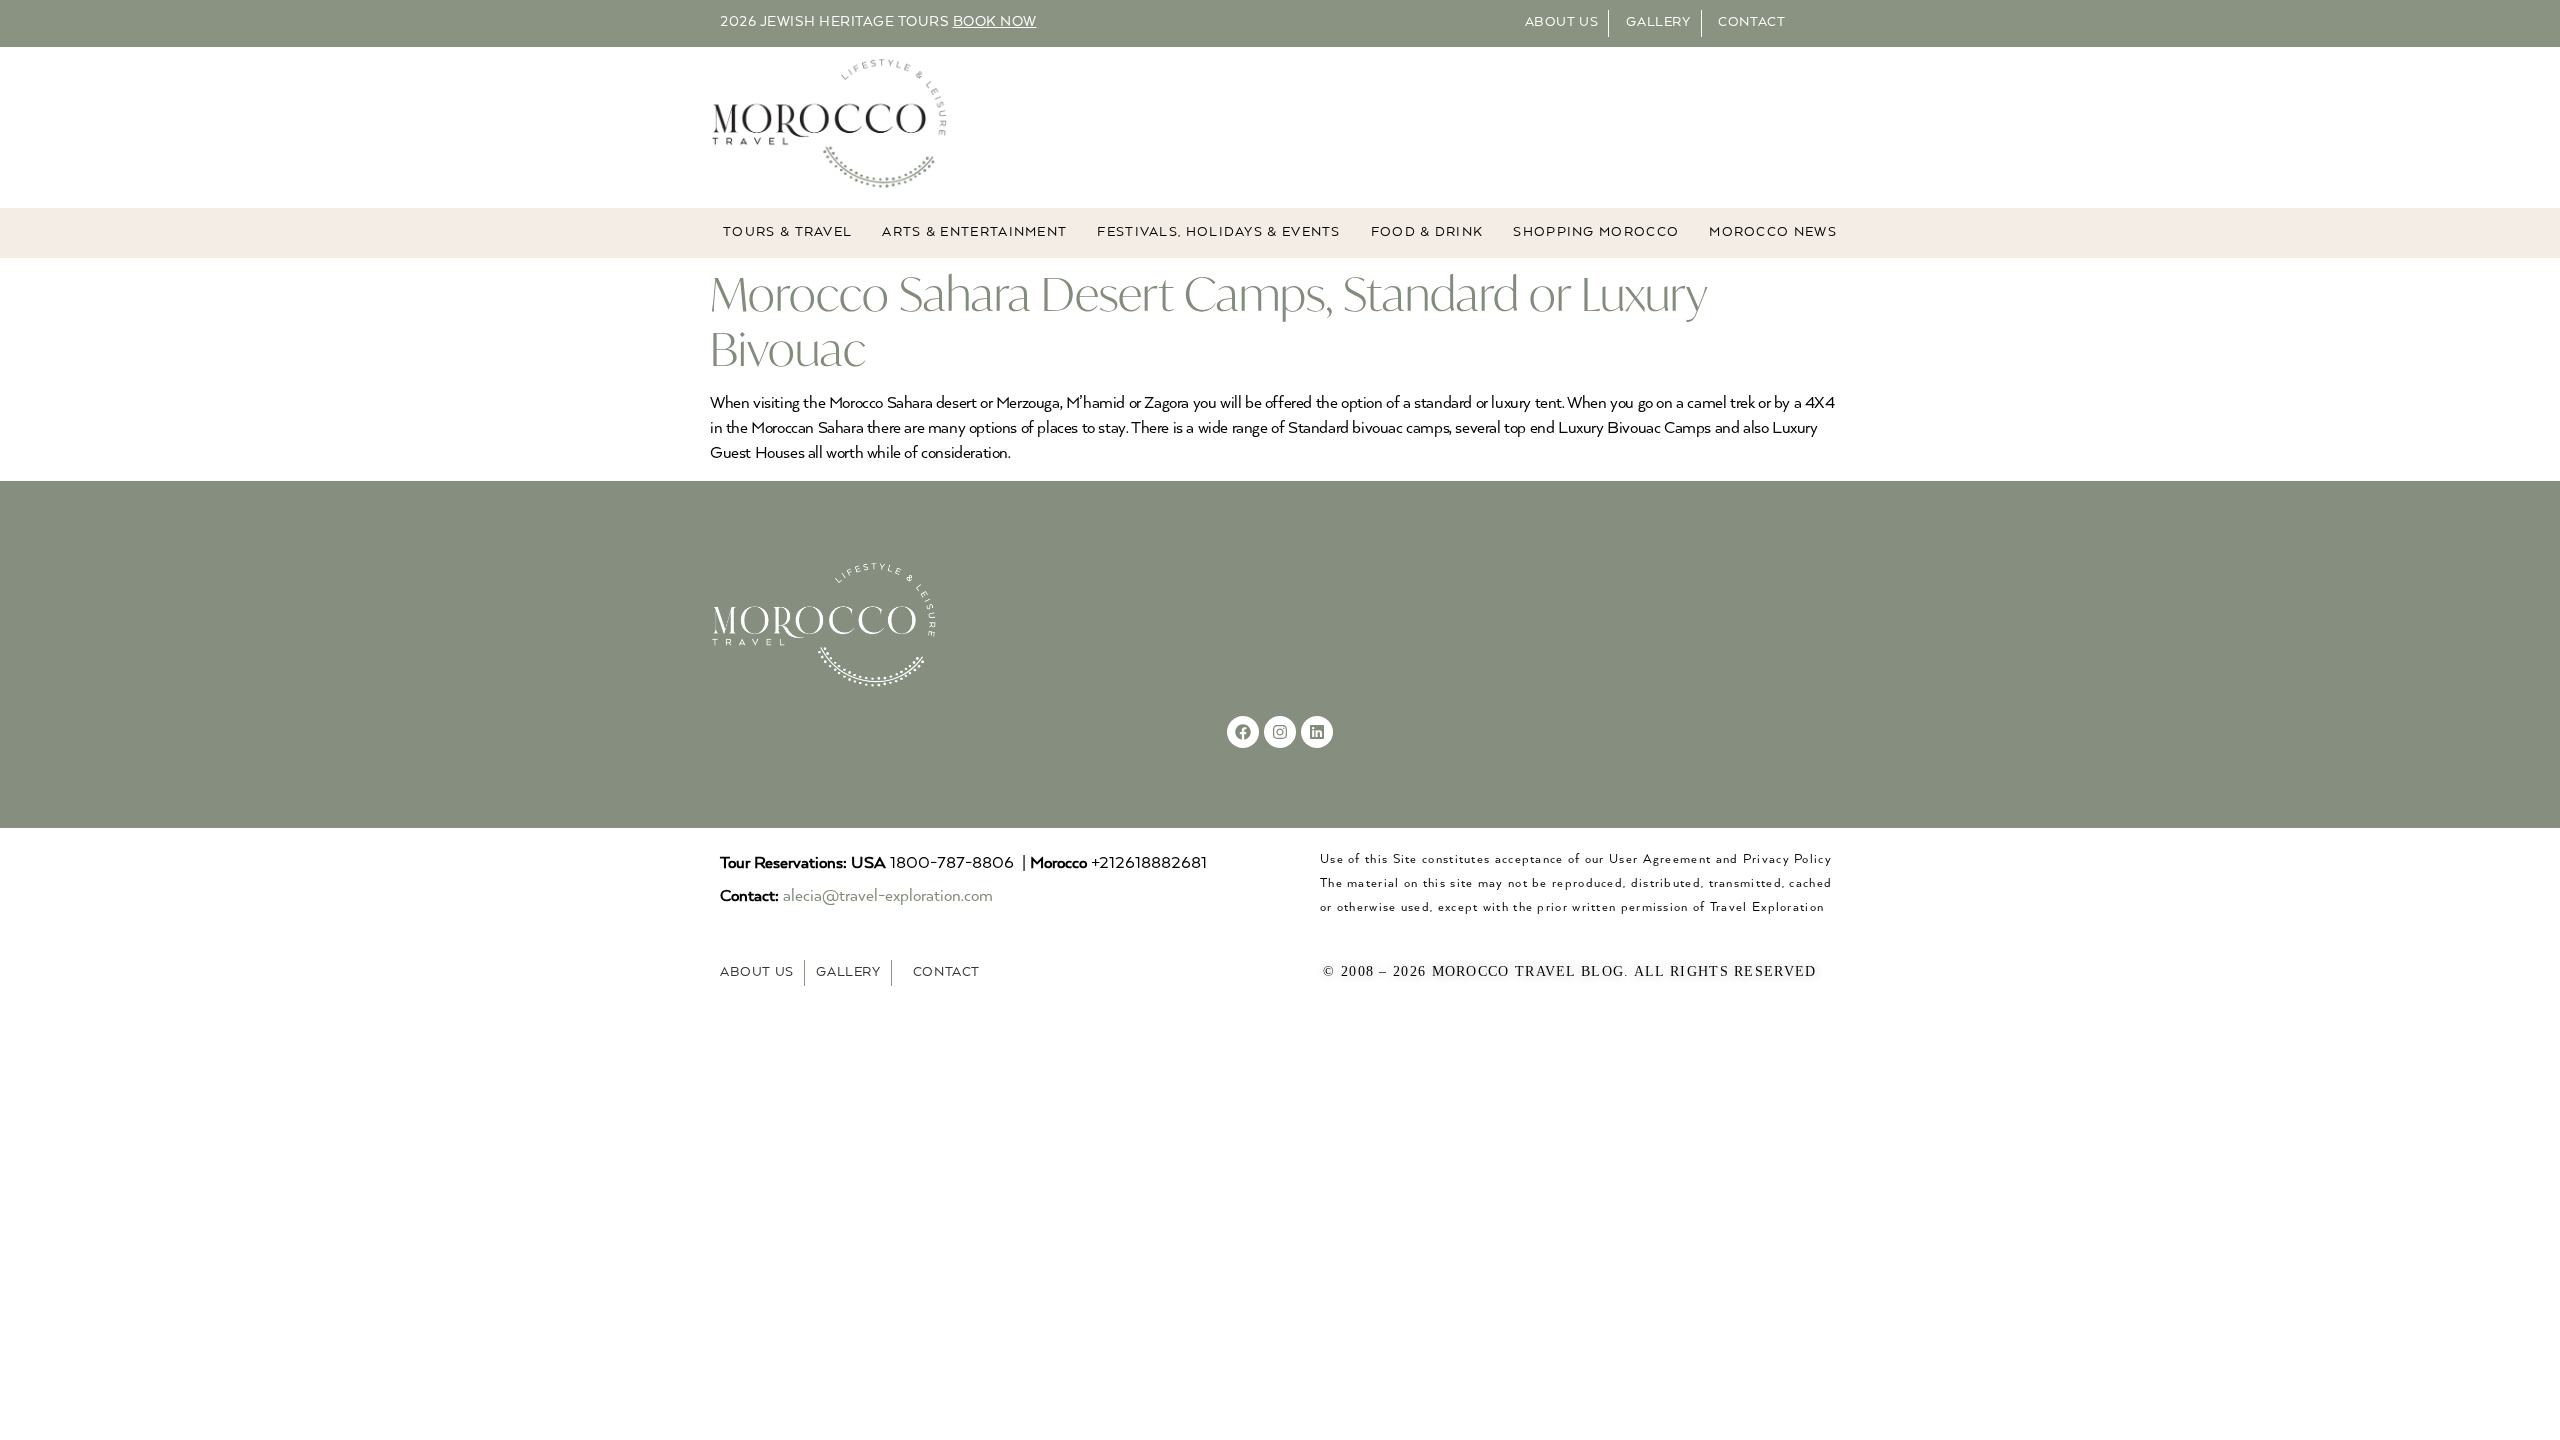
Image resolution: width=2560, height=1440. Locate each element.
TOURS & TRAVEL (787, 232)
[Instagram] (1280, 732)
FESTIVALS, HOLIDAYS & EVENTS (1218, 232)
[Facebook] (1243, 732)
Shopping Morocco (1596, 232)
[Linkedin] (1317, 732)
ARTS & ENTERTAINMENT (974, 232)
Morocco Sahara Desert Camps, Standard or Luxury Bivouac (1208, 321)
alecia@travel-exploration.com (888, 896)
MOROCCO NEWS (1773, 232)
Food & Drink (1427, 232)
